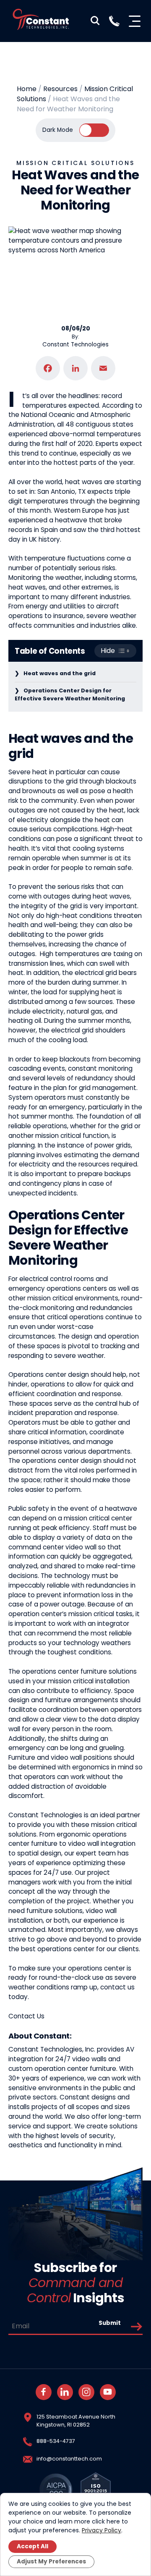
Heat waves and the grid (60, 673)
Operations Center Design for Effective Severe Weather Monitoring (70, 694)
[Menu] (136, 21)
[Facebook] (48, 368)
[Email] (103, 368)
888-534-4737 (56, 2441)
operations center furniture (64, 1671)
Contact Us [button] (26, 2016)
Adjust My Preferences (51, 2562)
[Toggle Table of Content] (115, 651)
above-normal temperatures (95, 434)
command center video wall (52, 1547)
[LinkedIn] (75, 368)
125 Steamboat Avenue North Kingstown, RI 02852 (76, 2421)
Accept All (33, 2546)
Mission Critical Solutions (75, 163)
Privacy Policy (102, 2530)
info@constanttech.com (69, 2459)
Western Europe (79, 510)
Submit (110, 2323)
